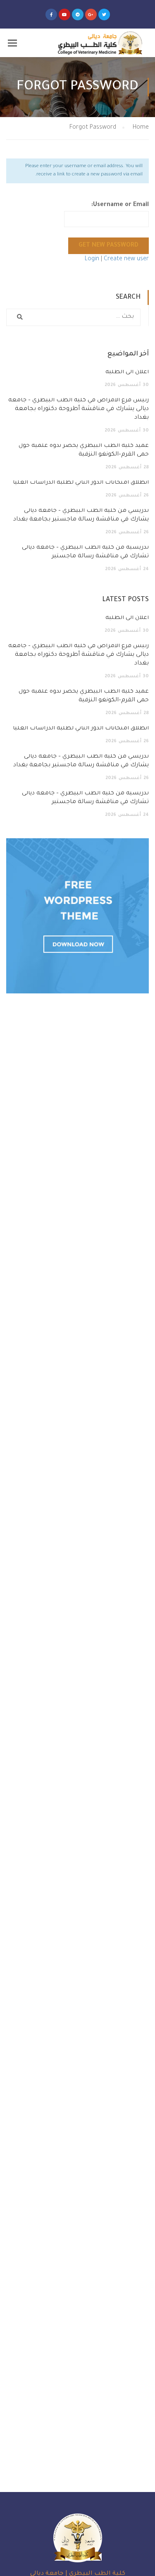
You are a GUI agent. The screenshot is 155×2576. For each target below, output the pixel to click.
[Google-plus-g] (91, 14)
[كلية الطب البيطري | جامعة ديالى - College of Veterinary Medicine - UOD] (99, 43)
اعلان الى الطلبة (127, 372)
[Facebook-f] (51, 14)
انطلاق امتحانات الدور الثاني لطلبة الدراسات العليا (81, 483)
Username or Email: (120, 205)
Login (93, 259)
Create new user (126, 259)
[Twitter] (104, 14)
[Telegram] (78, 14)
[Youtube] (64, 14)
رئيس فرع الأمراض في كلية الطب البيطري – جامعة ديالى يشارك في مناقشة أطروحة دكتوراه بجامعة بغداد (79, 409)
